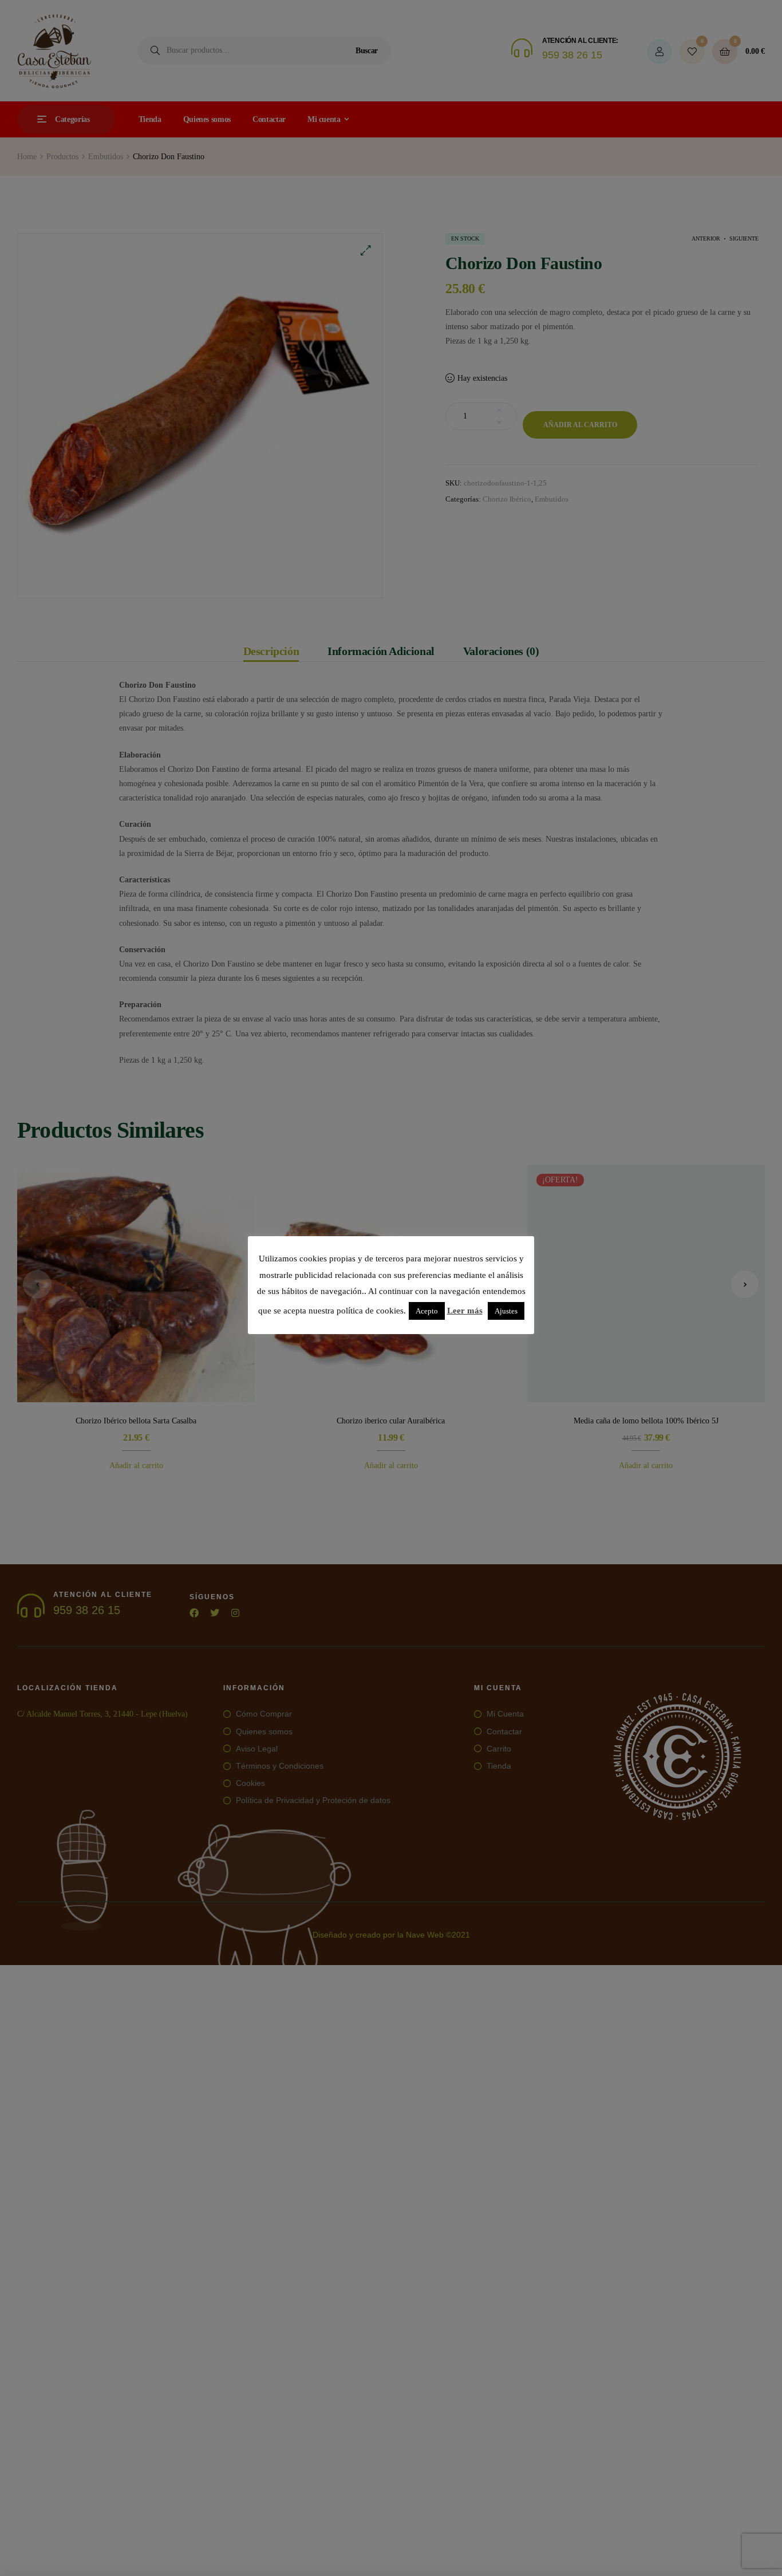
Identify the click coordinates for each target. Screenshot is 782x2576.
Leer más (465, 1311)
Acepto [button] (427, 1311)
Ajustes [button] (506, 1311)
